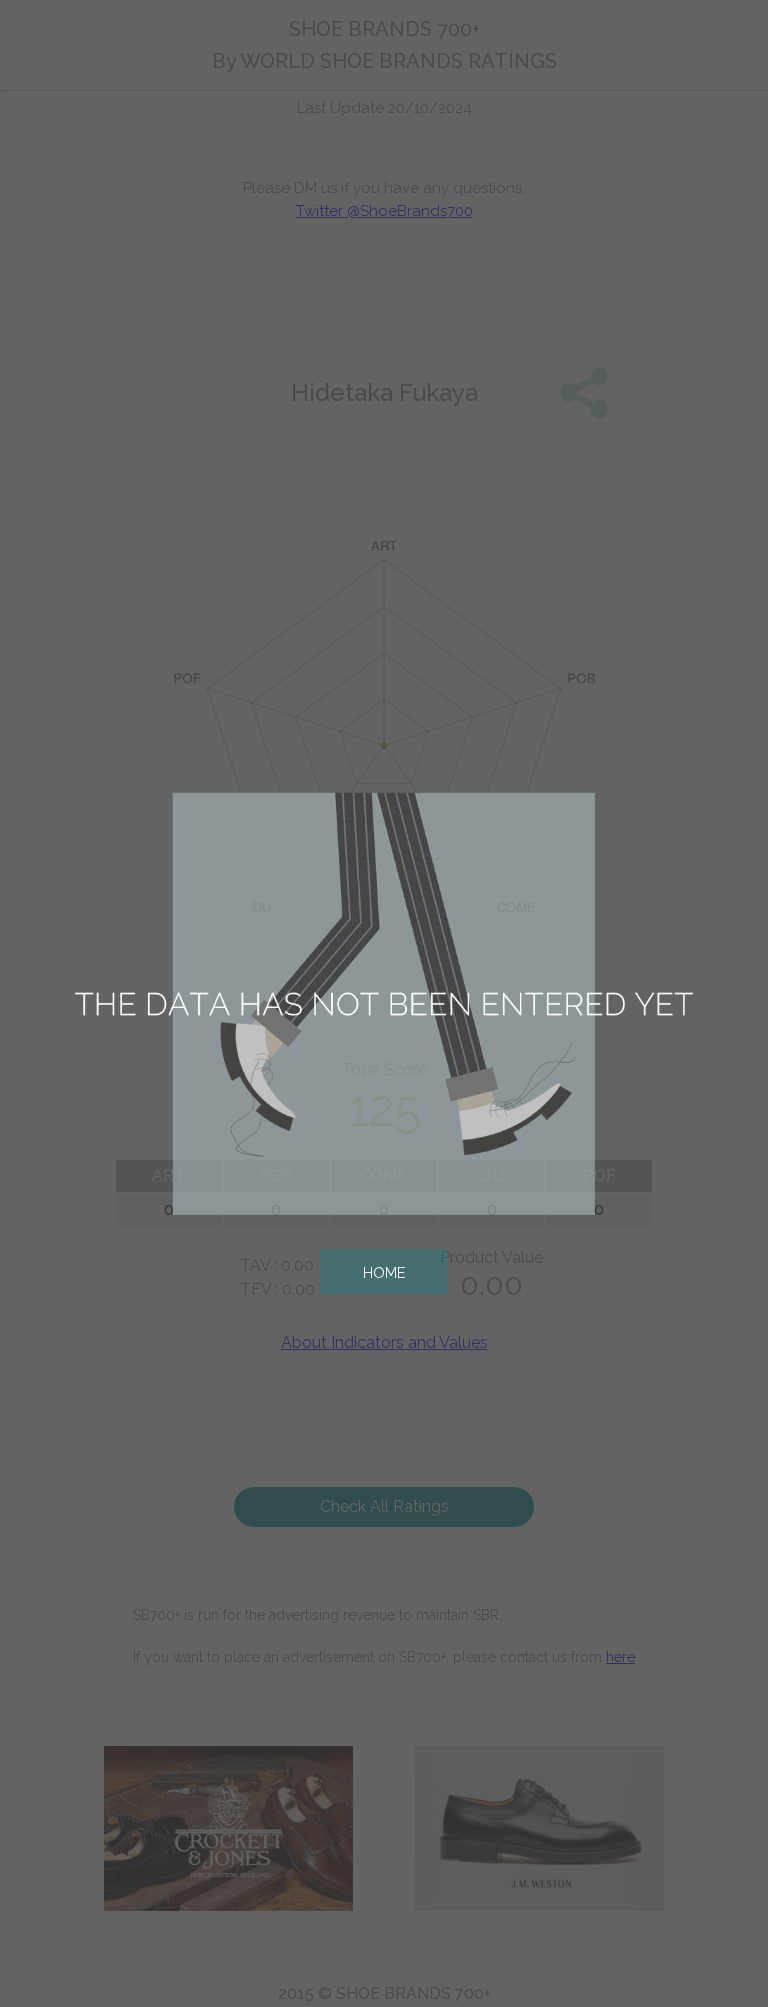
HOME (384, 1272)
